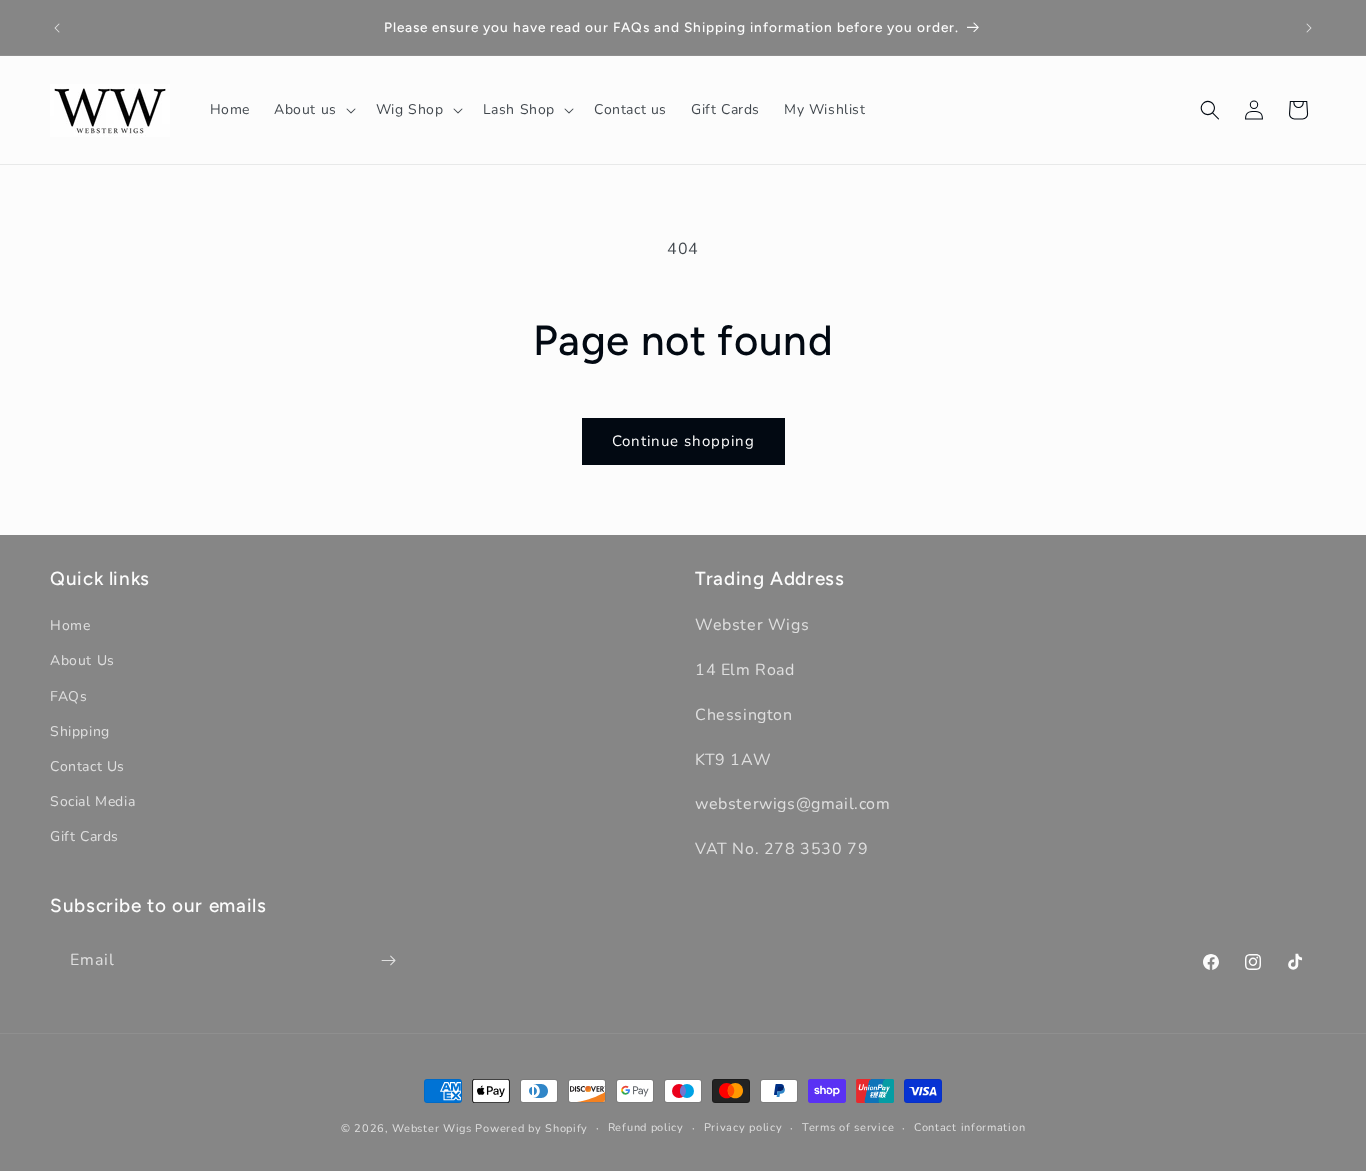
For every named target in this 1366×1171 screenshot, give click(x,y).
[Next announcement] (1309, 28)
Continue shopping (683, 441)
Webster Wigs (431, 1128)
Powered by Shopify (531, 1128)
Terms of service (848, 1127)
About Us (82, 660)
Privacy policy (743, 1127)
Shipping (80, 731)
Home (70, 625)
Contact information (969, 1127)
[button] (313, 110)
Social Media (92, 801)
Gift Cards (84, 836)
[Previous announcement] (57, 28)
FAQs (68, 696)
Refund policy (646, 1127)
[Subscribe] (388, 960)
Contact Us (87, 766)
